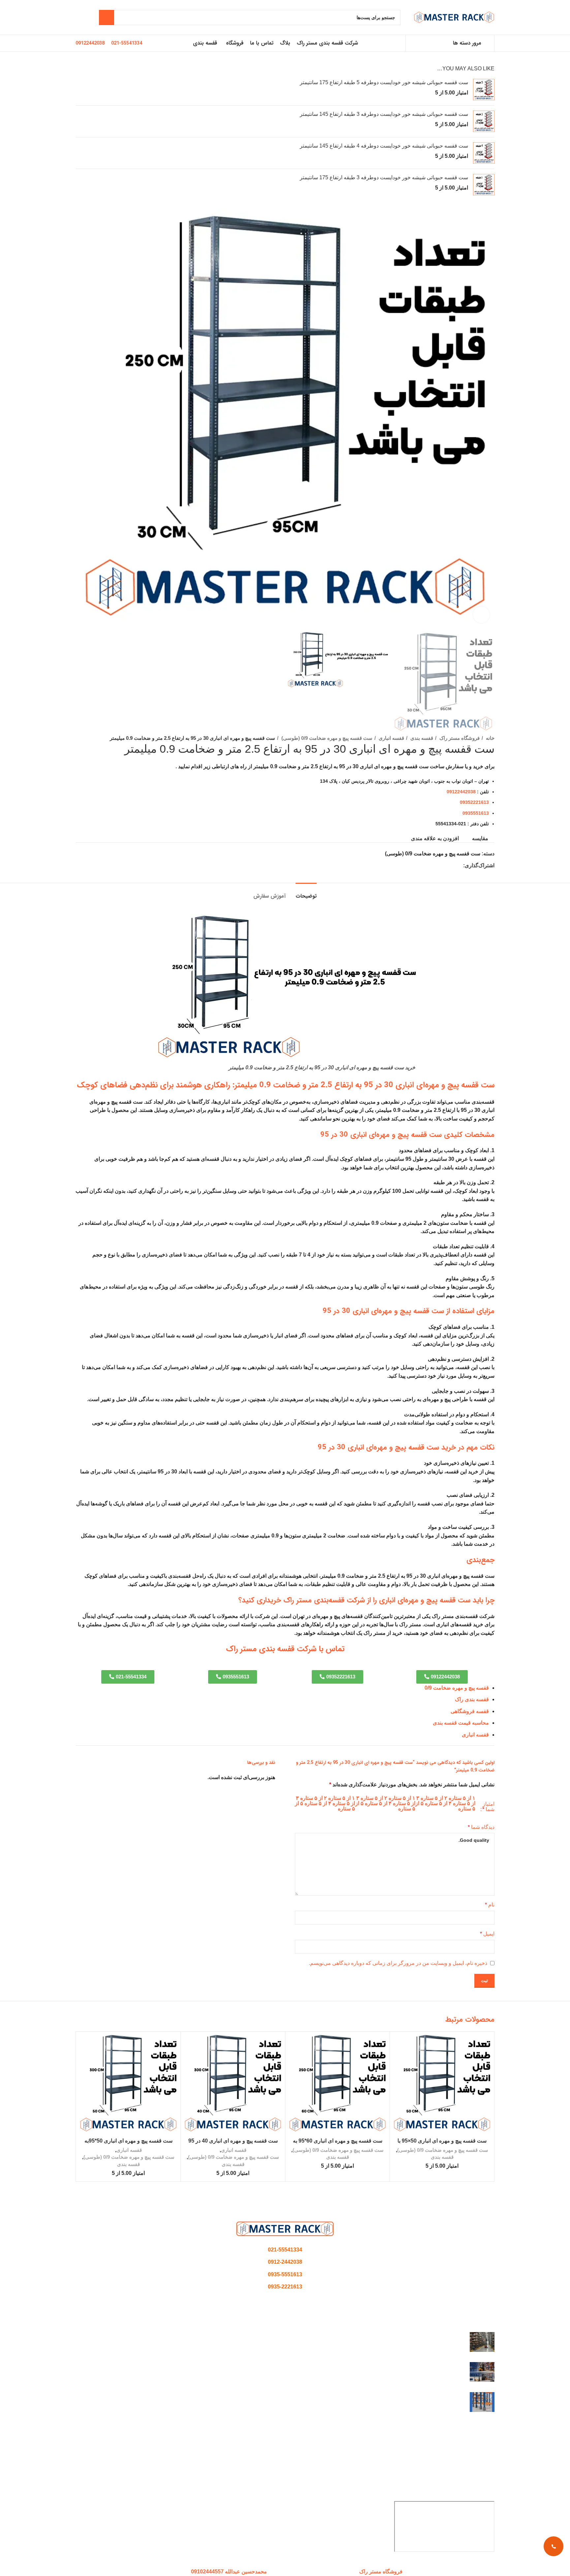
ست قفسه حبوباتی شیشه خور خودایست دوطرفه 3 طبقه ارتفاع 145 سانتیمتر (384, 114)
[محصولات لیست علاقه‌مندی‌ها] (78, 17)
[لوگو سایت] (454, 17)
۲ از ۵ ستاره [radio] (434, 1798)
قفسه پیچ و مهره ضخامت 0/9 (457, 1688)
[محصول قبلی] (107, 738)
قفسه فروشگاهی (470, 1711)
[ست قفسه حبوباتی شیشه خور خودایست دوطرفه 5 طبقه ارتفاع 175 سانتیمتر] (484, 90)
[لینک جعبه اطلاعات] (127, 43)
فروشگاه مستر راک (459, 738)
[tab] (306, 893)
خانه (490, 738)
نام (490, 1905)
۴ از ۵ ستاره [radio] (438, 1803)
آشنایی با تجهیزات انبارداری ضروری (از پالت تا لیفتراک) (405, 2366)
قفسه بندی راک (472, 1699)
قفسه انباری (391, 738)
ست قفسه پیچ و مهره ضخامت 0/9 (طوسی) (326, 738)
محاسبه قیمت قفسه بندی (461, 1723)
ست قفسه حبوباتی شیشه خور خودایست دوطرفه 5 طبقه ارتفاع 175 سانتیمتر (384, 82)
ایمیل (487, 1934)
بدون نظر (428, 2346)
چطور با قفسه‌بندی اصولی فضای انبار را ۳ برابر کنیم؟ (407, 2336)
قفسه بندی (421, 738)
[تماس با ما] (554, 2546)
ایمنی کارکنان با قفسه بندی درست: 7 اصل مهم (413, 2396)
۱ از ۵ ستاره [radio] (462, 1798)
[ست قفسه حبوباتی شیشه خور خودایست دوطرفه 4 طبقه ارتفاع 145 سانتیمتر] (484, 153)
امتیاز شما (488, 1807)
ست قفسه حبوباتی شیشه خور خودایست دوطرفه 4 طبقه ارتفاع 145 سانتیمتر (384, 146)
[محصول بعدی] (93, 738)
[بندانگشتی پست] (482, 2342)
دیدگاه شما (481, 1827)
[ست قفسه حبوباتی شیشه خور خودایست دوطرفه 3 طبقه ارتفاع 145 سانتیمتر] (484, 121)
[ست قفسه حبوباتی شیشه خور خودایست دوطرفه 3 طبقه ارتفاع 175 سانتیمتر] (484, 185)
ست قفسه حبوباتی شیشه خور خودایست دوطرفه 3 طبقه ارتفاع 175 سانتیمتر (384, 177)
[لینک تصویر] (285, 2229)
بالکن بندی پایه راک (474, 2475)
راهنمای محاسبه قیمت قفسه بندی (457, 2462)
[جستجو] (107, 17)
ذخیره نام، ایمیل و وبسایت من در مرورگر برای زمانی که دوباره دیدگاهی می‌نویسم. (398, 1963)
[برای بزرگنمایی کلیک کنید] (481, 615)
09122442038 (461, 792)
